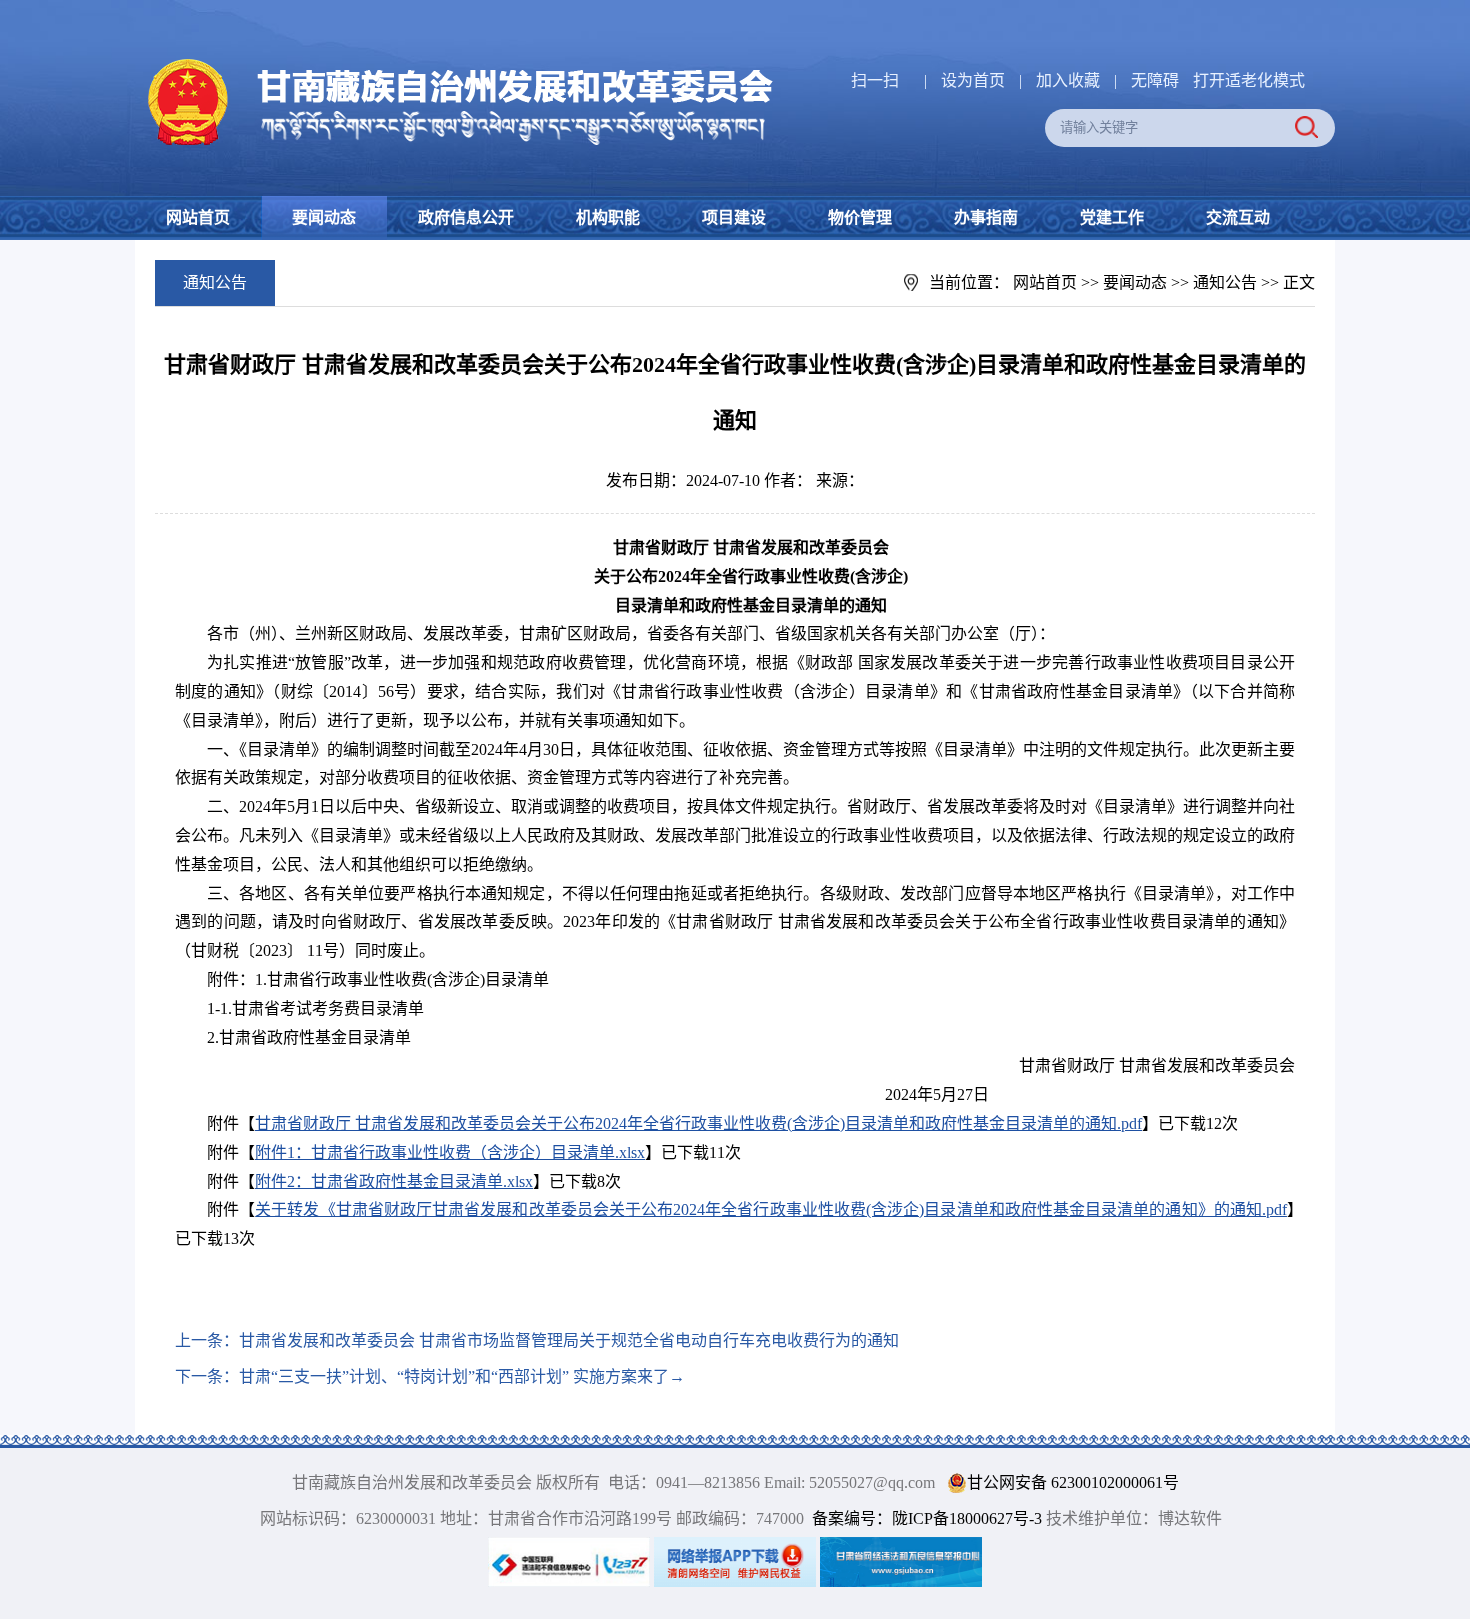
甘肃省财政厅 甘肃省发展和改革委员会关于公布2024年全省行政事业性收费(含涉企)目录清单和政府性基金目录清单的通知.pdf (698, 1123)
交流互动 (1238, 217)
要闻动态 (324, 217)
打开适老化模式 (1249, 80)
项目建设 (734, 217)
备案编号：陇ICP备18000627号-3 (927, 1518)
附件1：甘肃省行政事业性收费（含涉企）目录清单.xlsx (450, 1152)
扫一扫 (875, 80)
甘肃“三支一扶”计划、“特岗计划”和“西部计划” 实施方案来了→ (462, 1376)
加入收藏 (1070, 80)
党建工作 (1112, 217)
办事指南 (986, 217)
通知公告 (1225, 282)
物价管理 (860, 217)
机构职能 (608, 217)
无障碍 (1155, 80)
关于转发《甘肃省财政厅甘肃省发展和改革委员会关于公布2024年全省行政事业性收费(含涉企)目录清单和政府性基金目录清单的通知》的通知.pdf (771, 1209)
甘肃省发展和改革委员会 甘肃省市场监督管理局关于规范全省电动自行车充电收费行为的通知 (569, 1340)
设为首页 (973, 80)
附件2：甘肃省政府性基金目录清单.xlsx (394, 1181)
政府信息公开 (466, 217)
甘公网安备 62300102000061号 (1073, 1482)
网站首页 (198, 217)
